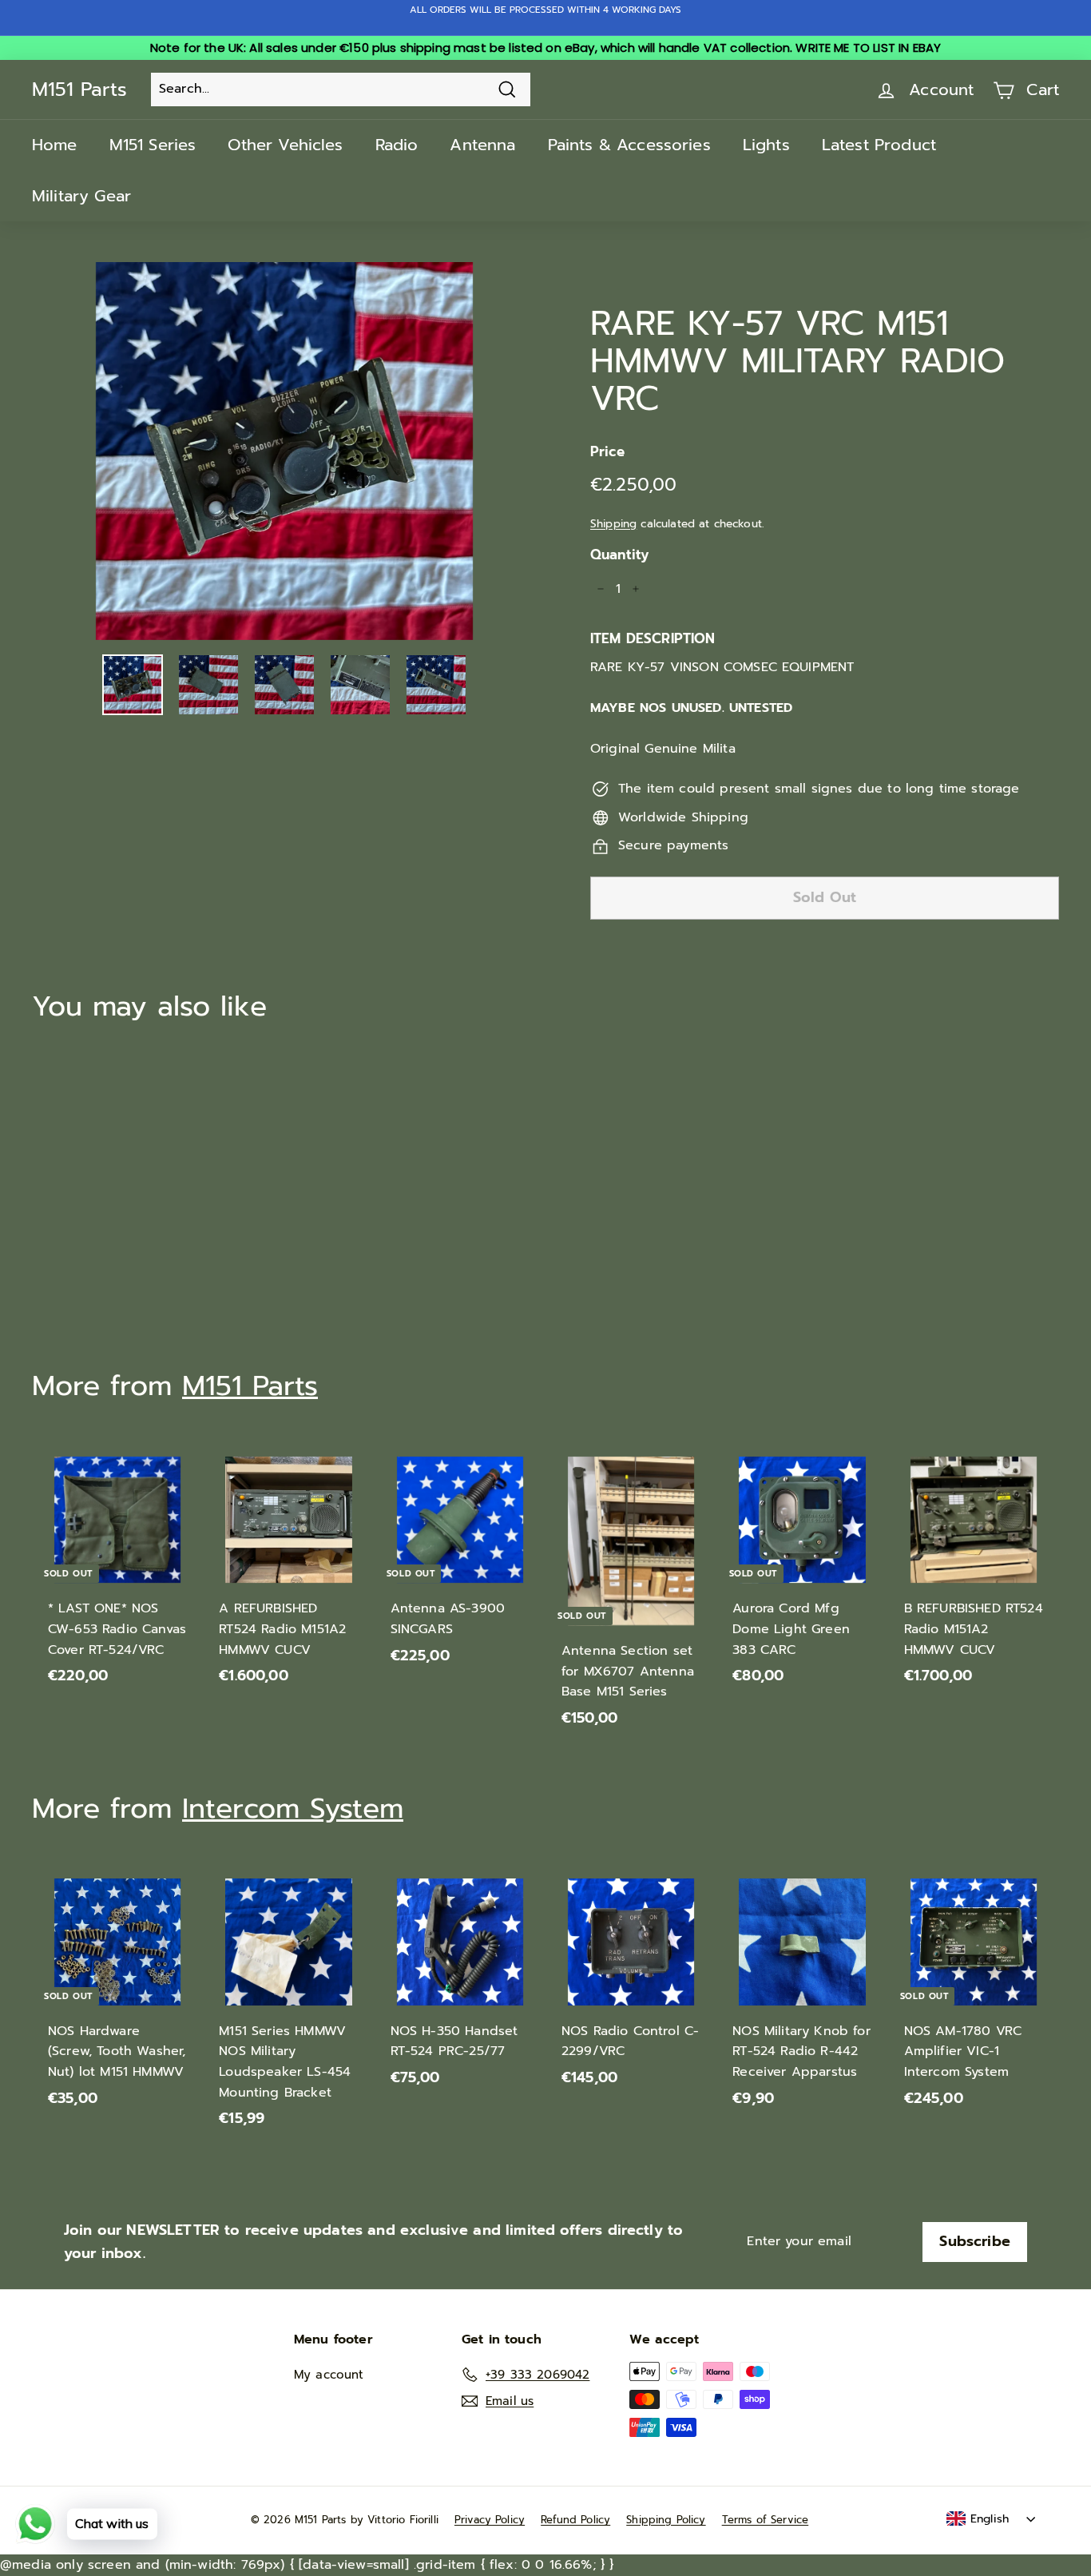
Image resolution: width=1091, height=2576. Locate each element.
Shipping (613, 524)
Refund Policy (575, 2520)
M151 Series (153, 145)
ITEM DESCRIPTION (653, 638)
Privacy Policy (490, 2520)
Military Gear (81, 196)
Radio (397, 145)
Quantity (619, 555)
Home (55, 145)
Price (607, 451)
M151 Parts (79, 89)
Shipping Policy (666, 2520)
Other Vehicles (285, 145)
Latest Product (879, 145)
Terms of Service (766, 2520)
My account (329, 2375)
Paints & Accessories (629, 145)
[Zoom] (284, 451)
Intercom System (293, 1809)
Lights (766, 145)
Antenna (482, 145)
